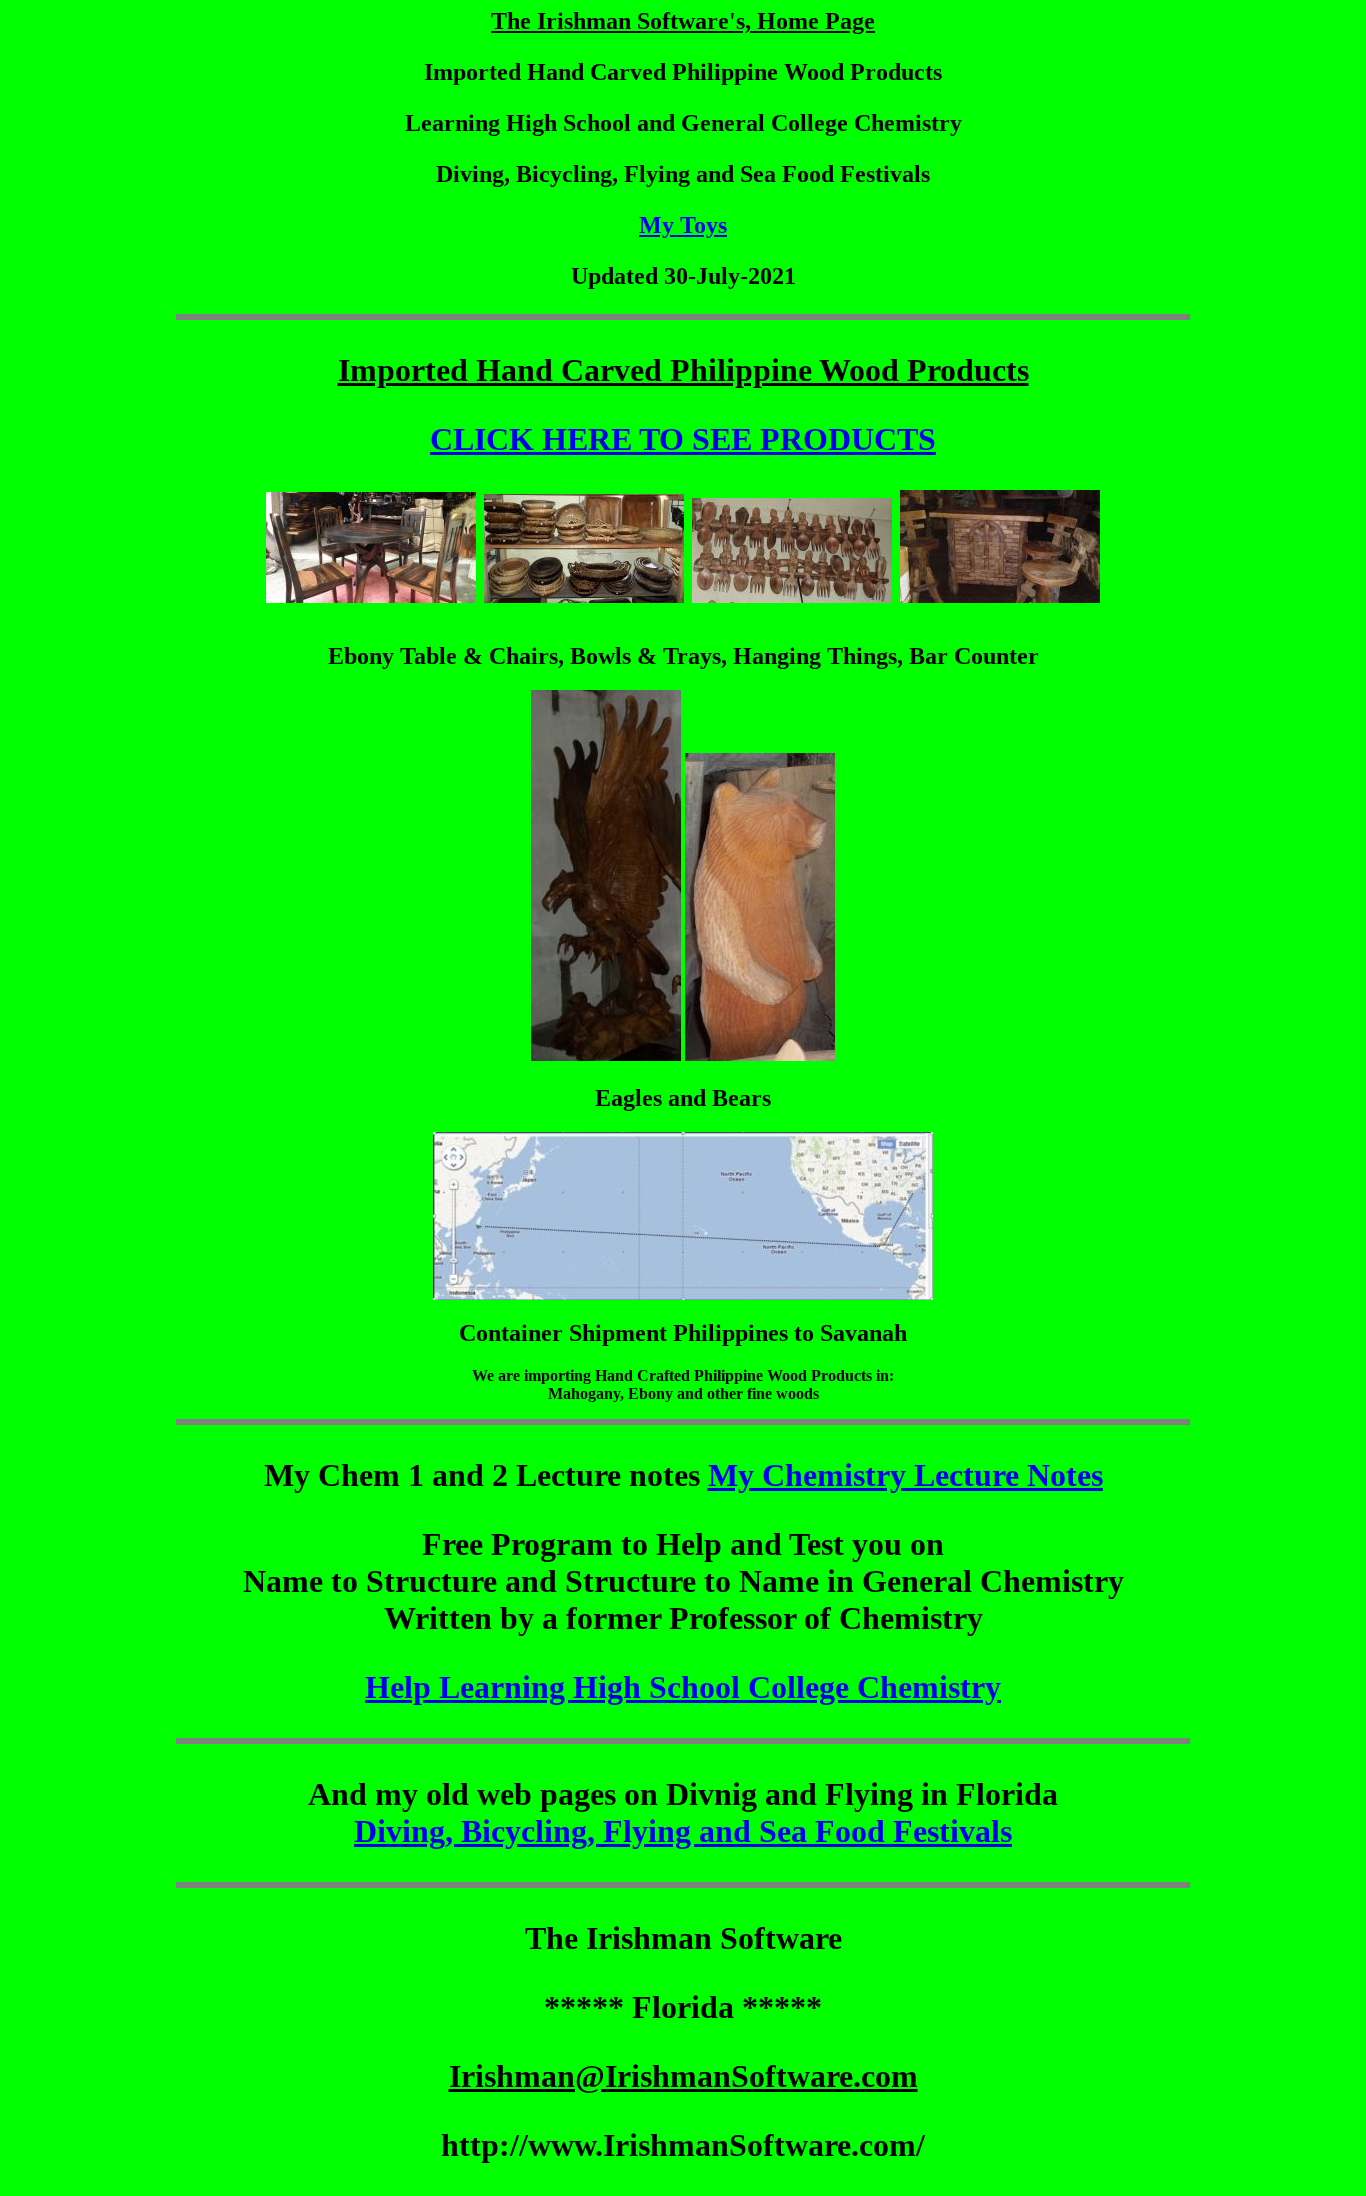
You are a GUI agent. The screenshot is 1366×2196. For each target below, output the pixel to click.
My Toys (683, 225)
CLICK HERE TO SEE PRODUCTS (683, 439)
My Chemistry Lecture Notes (905, 1475)
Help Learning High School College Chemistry (683, 1687)
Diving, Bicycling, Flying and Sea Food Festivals (683, 1831)
